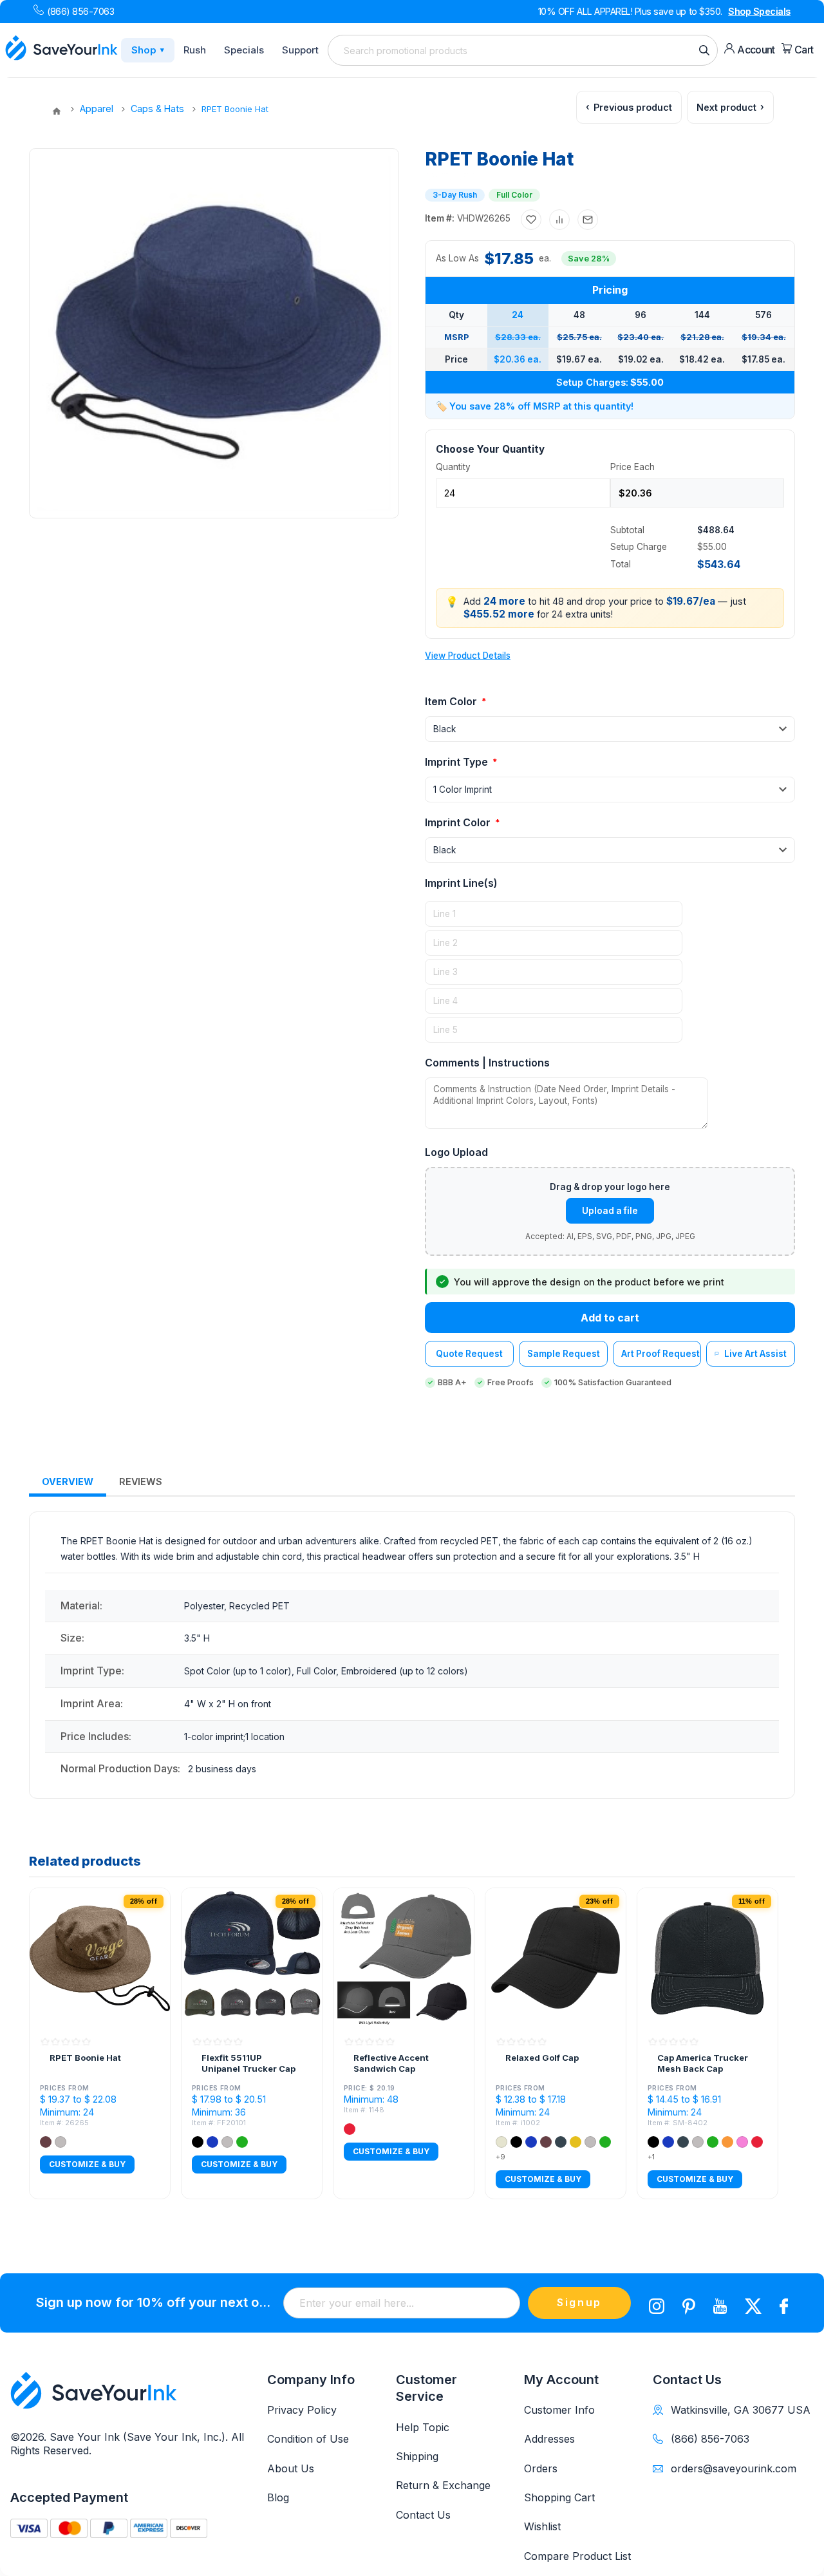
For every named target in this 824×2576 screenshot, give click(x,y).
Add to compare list (559, 220)
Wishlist (542, 2526)
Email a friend (588, 220)
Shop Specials (759, 11)
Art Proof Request (660, 1354)
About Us (291, 2468)
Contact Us (423, 2515)
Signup (579, 2302)
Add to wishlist (531, 220)
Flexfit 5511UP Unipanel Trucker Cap (248, 2063)
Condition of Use (308, 2439)
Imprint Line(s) (461, 883)
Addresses (549, 2439)
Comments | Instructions (487, 1063)
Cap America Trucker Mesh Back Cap (703, 2063)
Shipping (417, 2456)
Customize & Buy (87, 2165)
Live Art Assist (755, 1354)
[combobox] (523, 50)
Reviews (141, 1482)
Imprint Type (458, 762)
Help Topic (423, 2427)
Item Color (452, 701)
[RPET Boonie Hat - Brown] (100, 1958)
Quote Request (469, 1354)
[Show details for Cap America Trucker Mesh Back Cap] (707, 1958)
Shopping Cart (559, 2497)
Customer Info (559, 2410)
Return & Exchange (443, 2485)
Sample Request (564, 1354)
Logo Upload (456, 1152)
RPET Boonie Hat (85, 2058)
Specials (244, 50)
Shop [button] (148, 50)
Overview (68, 1482)
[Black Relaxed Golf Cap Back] (556, 1958)
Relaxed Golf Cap (542, 2058)
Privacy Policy (302, 2410)
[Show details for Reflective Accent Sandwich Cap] (404, 1958)
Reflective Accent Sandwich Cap (391, 2063)
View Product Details (468, 656)
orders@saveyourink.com (734, 2468)
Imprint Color (459, 822)
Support (300, 50)
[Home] (57, 111)
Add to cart (610, 1318)
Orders (541, 2468)
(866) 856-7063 (80, 11)
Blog (278, 2497)
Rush (195, 50)
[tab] (68, 1482)
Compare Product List (577, 2556)
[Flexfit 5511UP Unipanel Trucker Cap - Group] (252, 1958)
